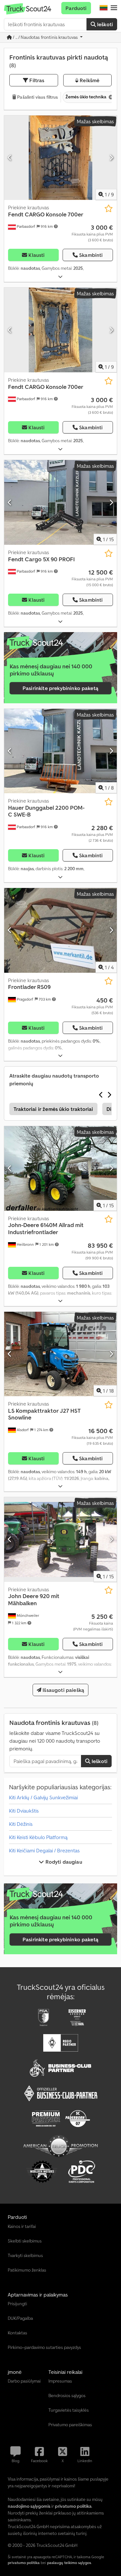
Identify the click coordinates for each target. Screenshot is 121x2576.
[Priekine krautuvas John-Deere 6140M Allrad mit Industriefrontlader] (60, 1168)
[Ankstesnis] (10, 158)
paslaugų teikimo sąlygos (69, 2563)
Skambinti (91, 255)
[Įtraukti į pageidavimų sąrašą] (109, 208)
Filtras (36, 80)
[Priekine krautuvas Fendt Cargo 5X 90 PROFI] (60, 502)
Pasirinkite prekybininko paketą (60, 688)
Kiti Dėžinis (21, 1824)
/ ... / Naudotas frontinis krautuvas (45, 37)
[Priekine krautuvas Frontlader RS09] (60, 930)
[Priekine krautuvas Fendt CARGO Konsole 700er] (60, 158)
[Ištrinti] (110, 97)
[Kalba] (104, 8)
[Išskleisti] (60, 277)
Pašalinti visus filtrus (37, 97)
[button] (114, 8)
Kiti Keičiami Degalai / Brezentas (44, 1850)
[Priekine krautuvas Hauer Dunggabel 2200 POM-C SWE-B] (60, 751)
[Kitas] (111, 158)
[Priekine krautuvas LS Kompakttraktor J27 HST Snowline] (60, 1354)
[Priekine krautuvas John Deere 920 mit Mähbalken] (60, 1540)
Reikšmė (89, 80)
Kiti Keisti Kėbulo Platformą (38, 1837)
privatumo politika (24, 2563)
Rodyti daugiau (63, 1862)
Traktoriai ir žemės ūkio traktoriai (53, 1109)
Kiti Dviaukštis (24, 1811)
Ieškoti (104, 24)
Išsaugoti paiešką (63, 1690)
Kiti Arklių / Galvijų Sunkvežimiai (43, 1797)
